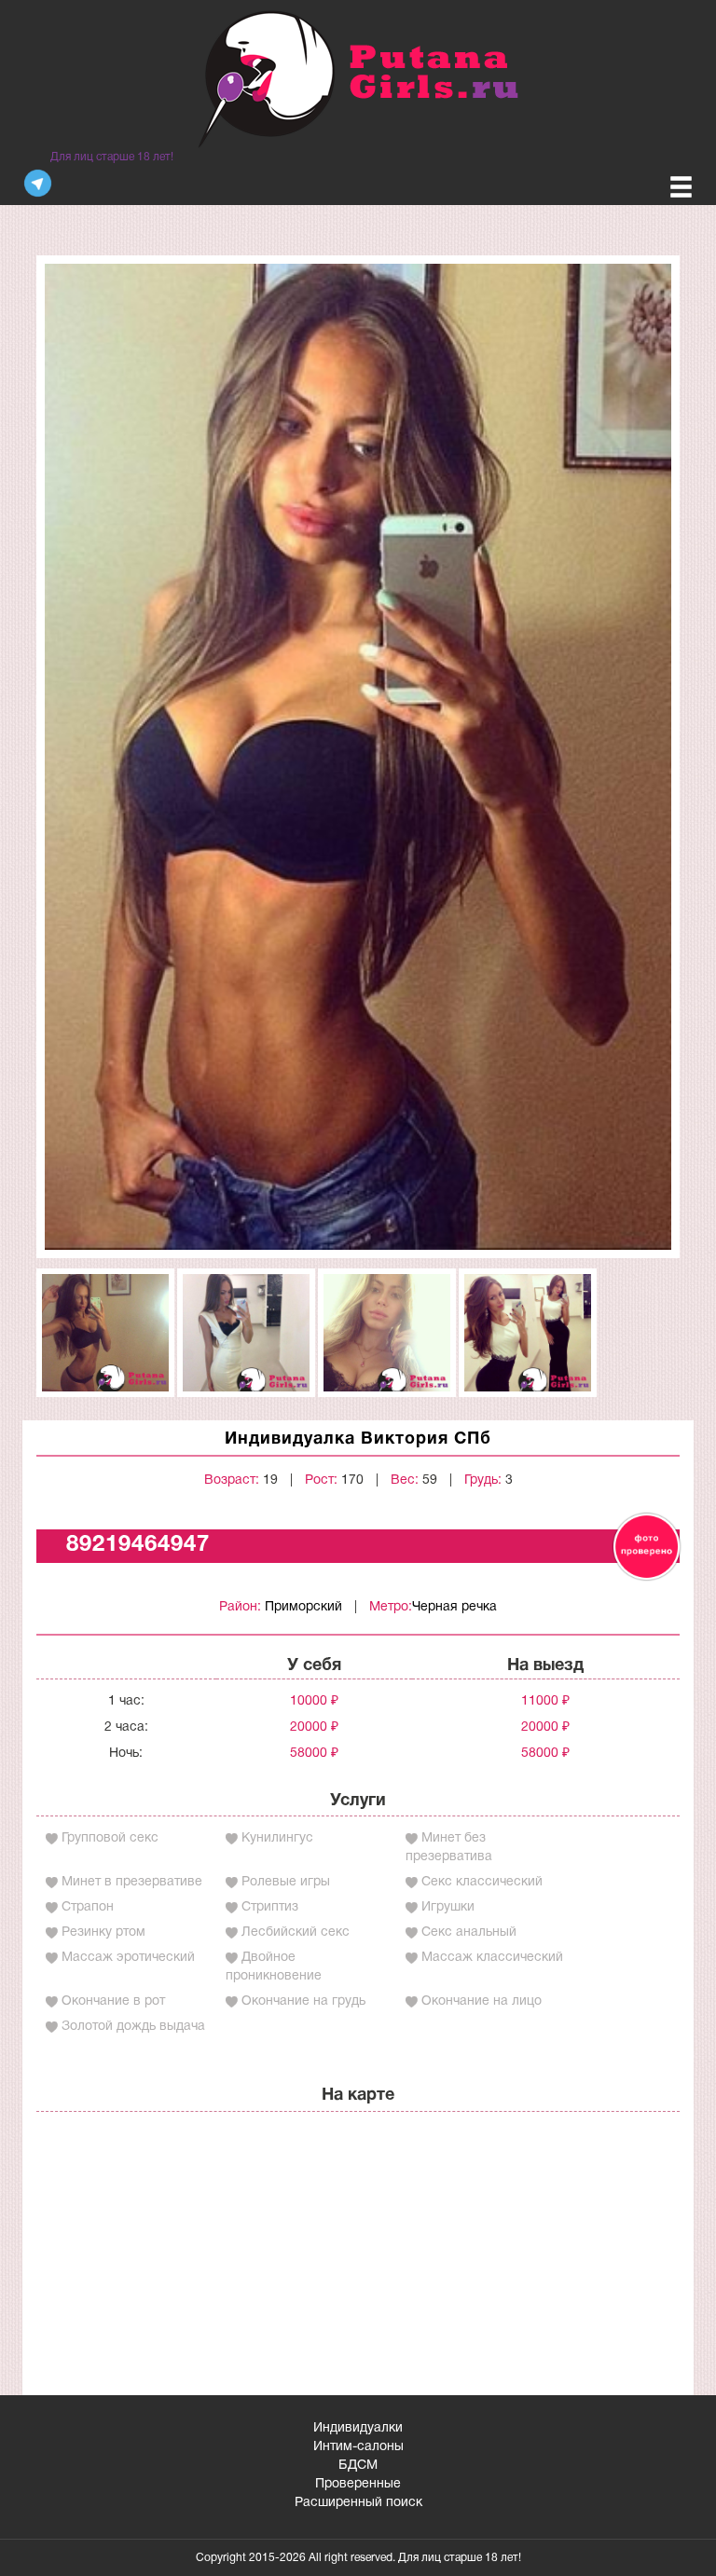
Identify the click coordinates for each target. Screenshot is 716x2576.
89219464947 (138, 1545)
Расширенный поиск (358, 2503)
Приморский (303, 1607)
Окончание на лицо (482, 2001)
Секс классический (482, 1882)
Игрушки (448, 1907)
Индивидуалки (358, 2428)
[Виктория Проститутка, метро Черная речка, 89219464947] (358, 756)
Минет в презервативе (132, 1882)
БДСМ (358, 2466)
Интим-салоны (358, 2447)
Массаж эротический (128, 1958)
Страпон (88, 1907)
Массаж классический (492, 1958)
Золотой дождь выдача (133, 2027)
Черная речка (454, 1607)
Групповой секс (110, 1838)
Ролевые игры (286, 1882)
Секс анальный (469, 1932)
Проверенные (358, 2484)
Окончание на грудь (303, 2001)
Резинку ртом (103, 1932)
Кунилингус (277, 1838)
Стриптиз (270, 1907)
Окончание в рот (113, 2001)
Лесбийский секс (296, 1932)
